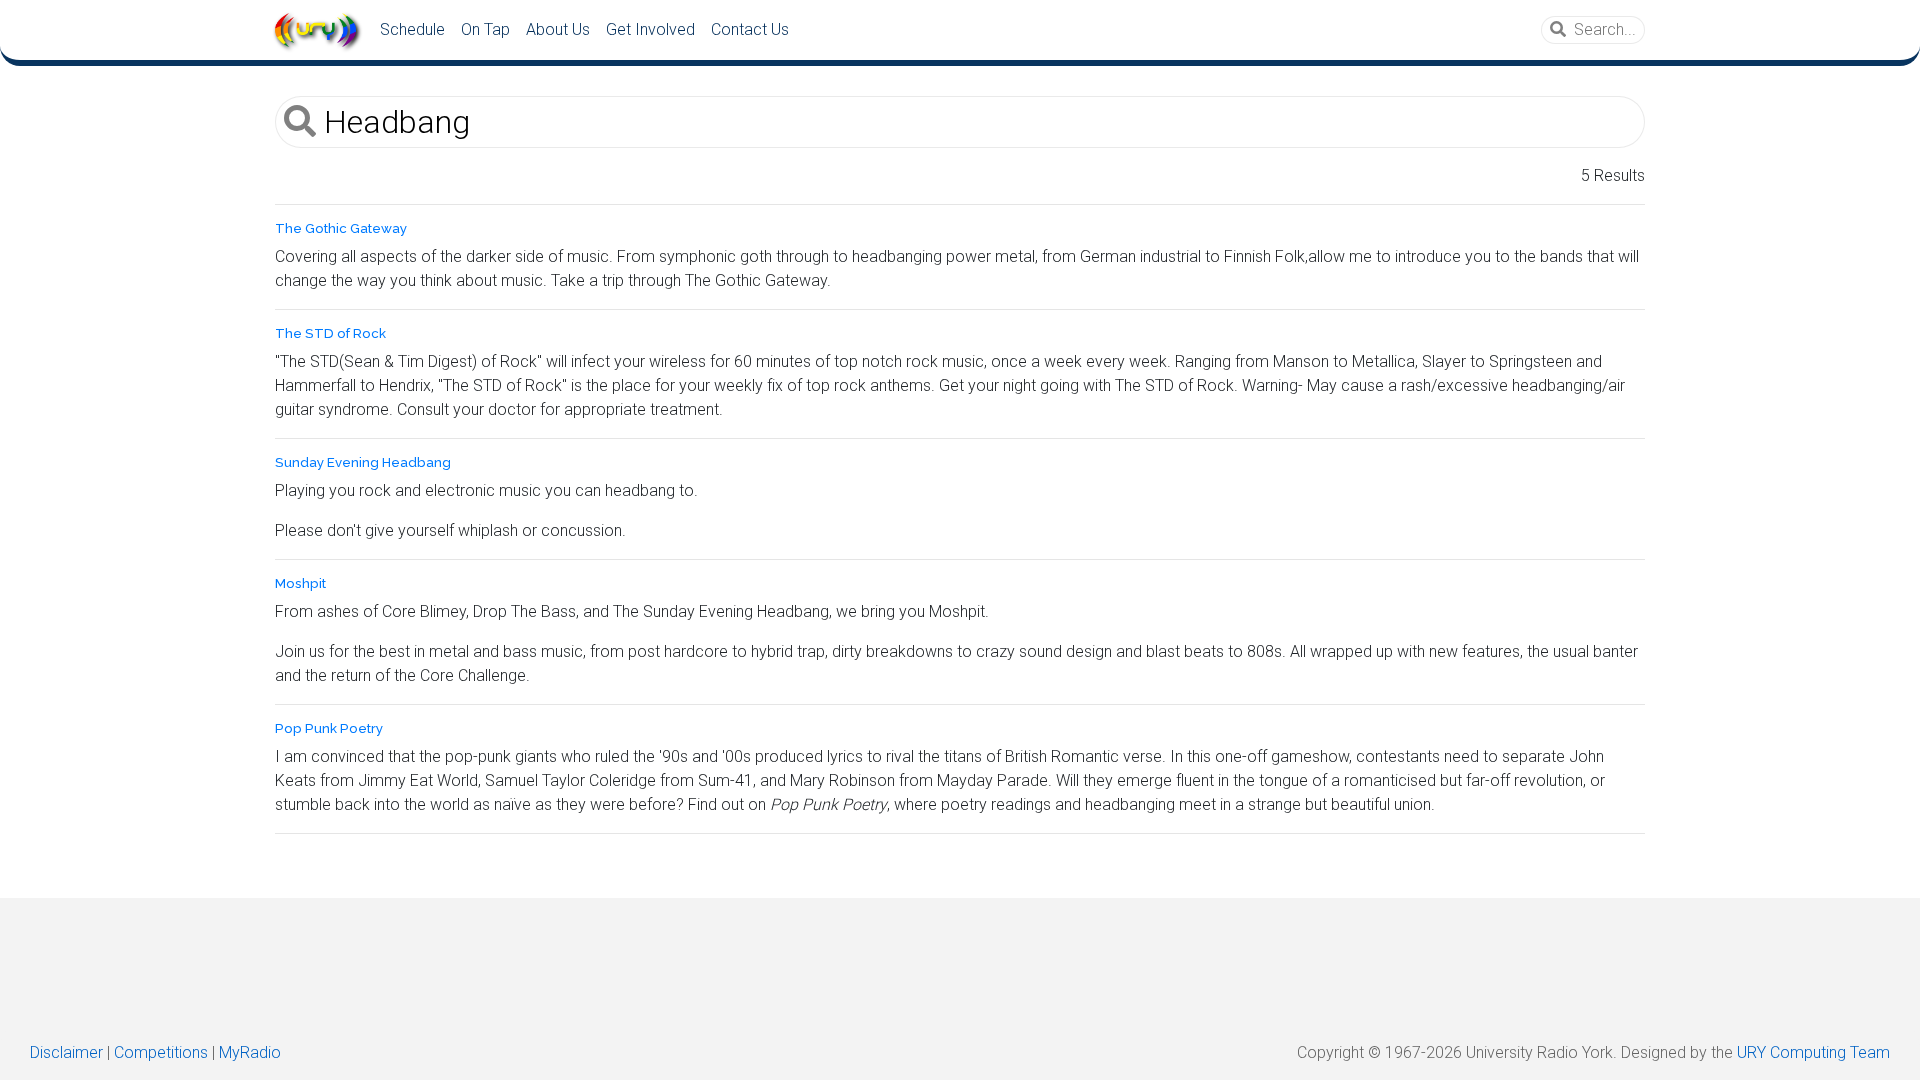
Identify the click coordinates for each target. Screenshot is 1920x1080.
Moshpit (300, 583)
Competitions (161, 1052)
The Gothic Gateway (341, 228)
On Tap (485, 29)
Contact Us (750, 29)
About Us (558, 29)
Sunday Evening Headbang (363, 462)
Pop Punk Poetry (329, 728)
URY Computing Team (1813, 1052)
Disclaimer (66, 1052)
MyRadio (250, 1052)
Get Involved (650, 29)
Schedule (412, 29)
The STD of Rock (330, 333)
